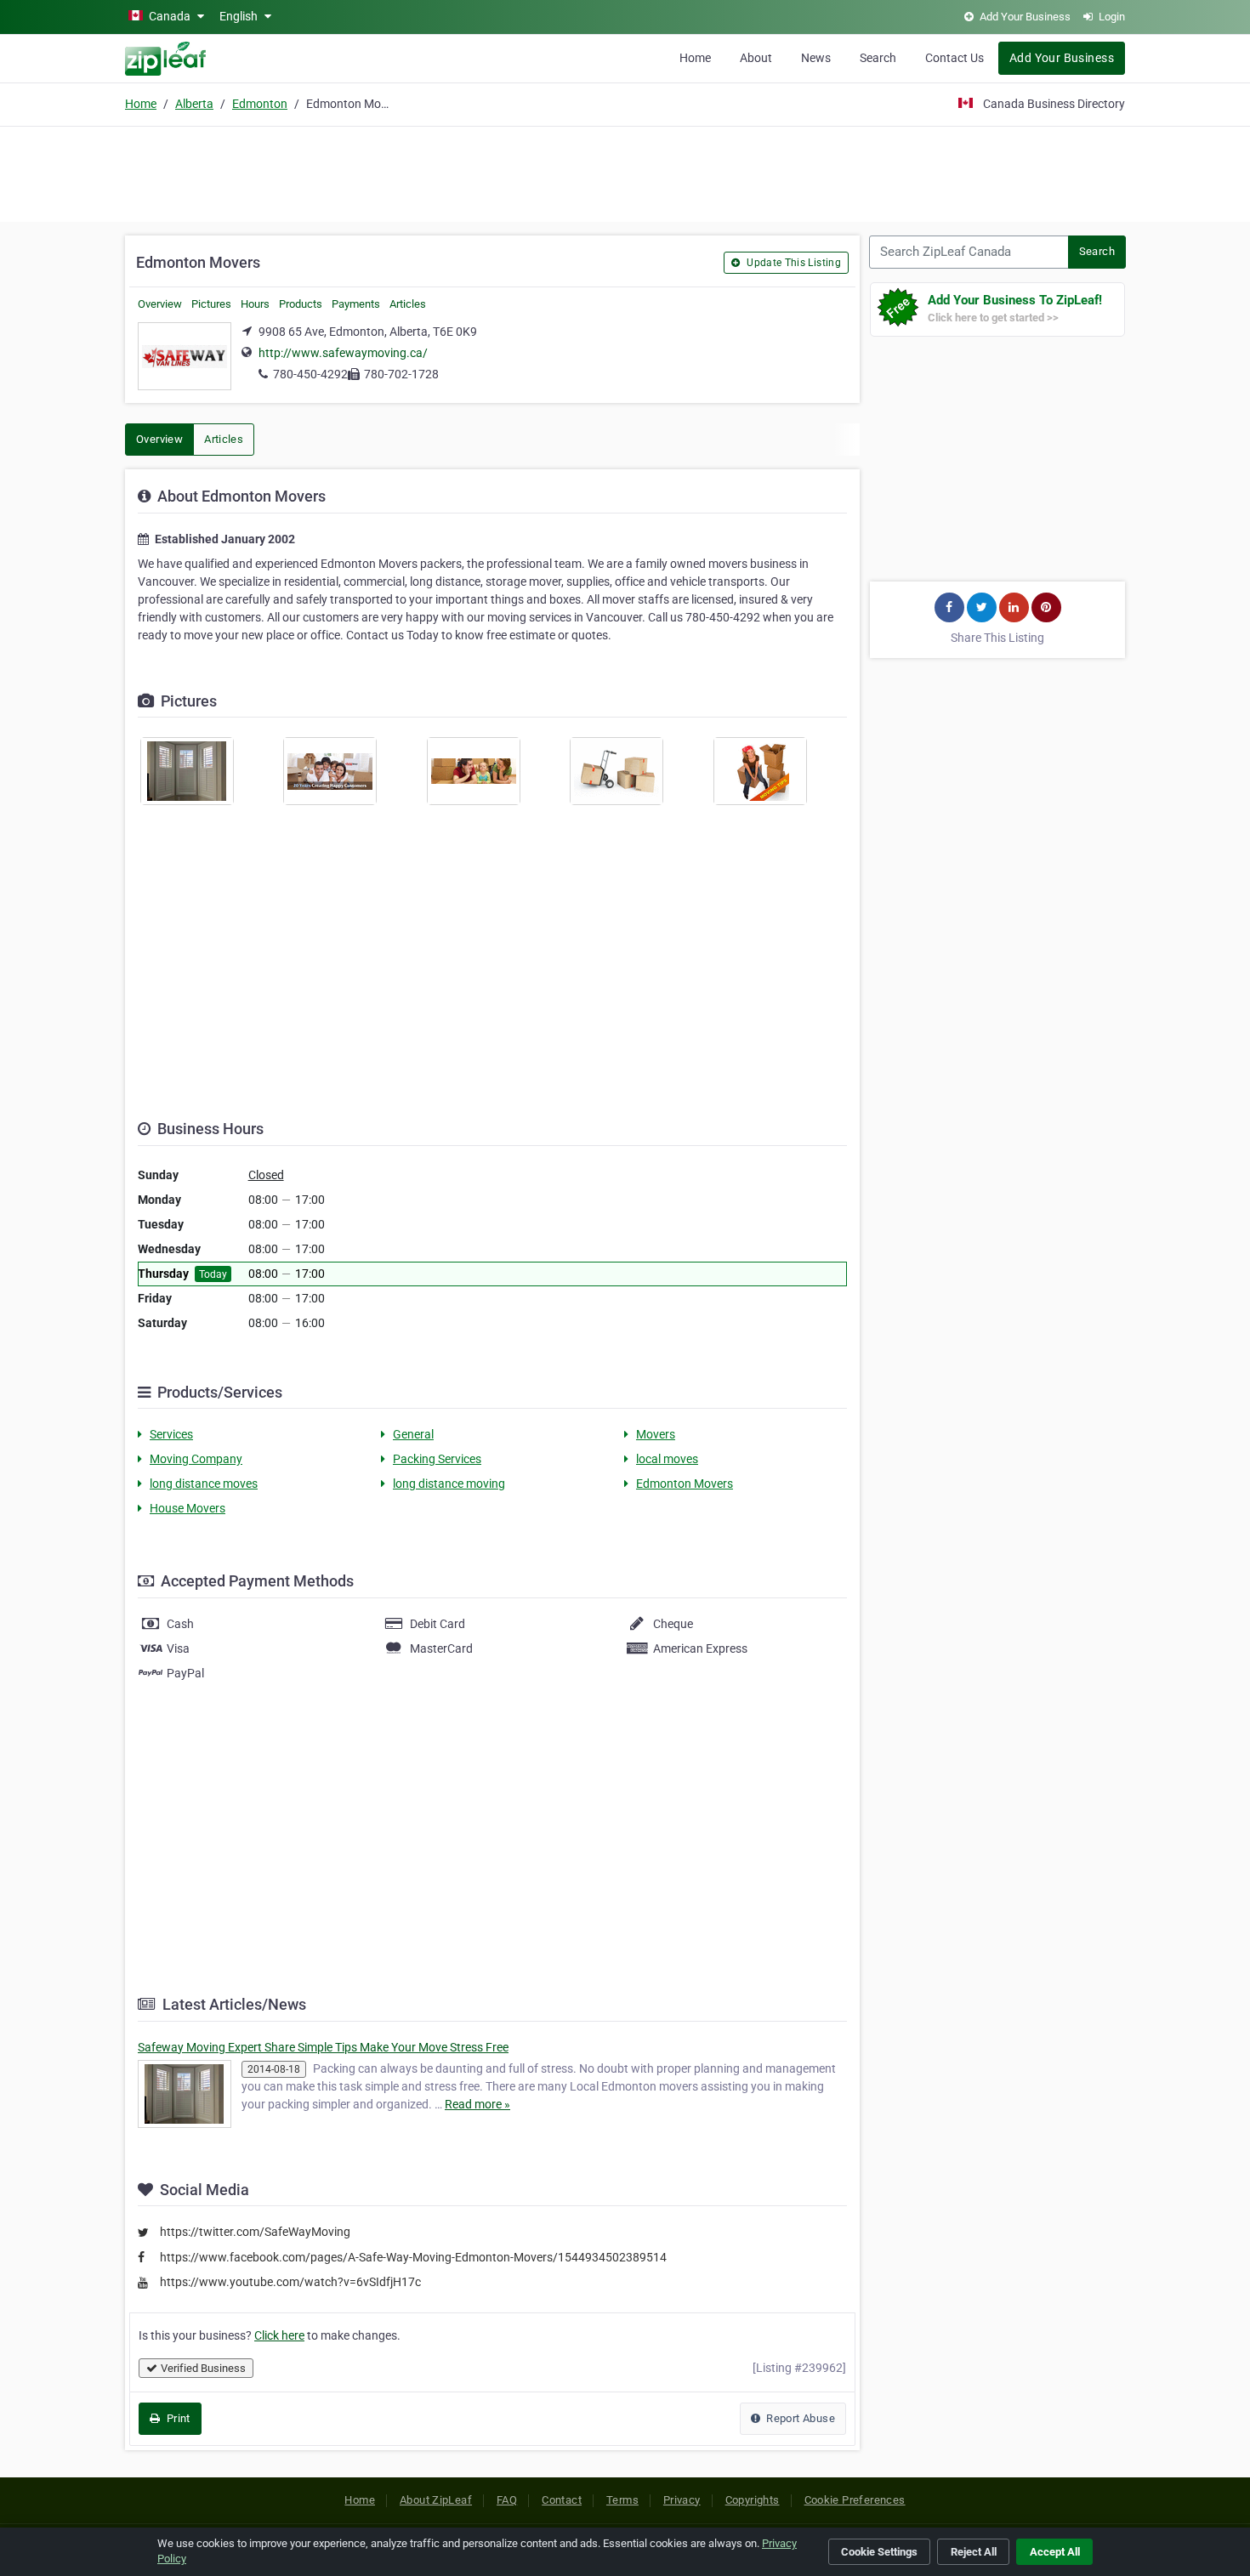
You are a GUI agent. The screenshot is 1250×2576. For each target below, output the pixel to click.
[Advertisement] (625, 172)
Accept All (1055, 2552)
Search (878, 58)
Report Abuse (799, 2418)
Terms (622, 2500)
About (756, 58)
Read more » (477, 2104)
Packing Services (437, 1459)
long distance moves (204, 1484)
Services (171, 1434)
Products (301, 304)
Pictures (211, 304)
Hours (255, 304)
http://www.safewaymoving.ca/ (343, 353)
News (816, 58)
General (413, 1434)
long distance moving (449, 1484)
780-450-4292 (310, 374)
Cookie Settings (879, 2552)
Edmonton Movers (685, 1484)
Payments (356, 304)
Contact (562, 2500)
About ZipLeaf (436, 2500)
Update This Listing (793, 263)
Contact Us (955, 58)
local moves (667, 1459)
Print (176, 2418)
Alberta (194, 104)
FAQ (507, 2500)
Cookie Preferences (855, 2500)
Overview (160, 304)
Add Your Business (1062, 58)
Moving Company (196, 1459)
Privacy (682, 2500)
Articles (408, 304)
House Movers (187, 1508)
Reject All (974, 2552)
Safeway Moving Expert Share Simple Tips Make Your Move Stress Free (323, 2047)
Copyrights (753, 2500)
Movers (656, 1434)
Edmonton (260, 104)
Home (695, 58)
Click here (279, 2335)
